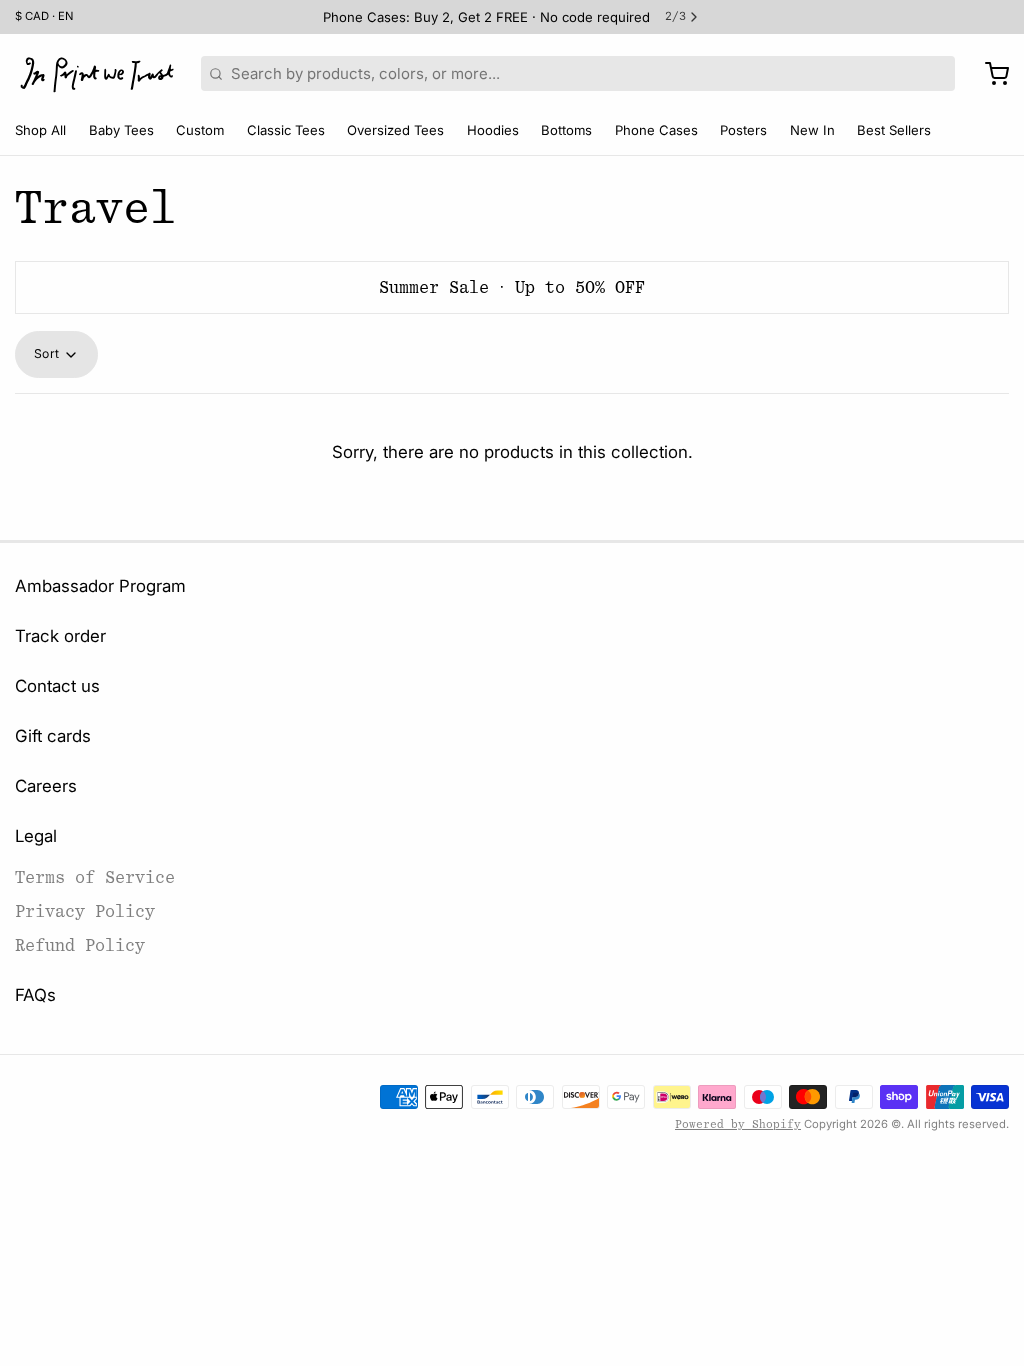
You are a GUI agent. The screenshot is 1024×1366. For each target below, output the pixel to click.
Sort (46, 353)
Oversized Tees (395, 130)
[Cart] (989, 74)
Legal (36, 836)
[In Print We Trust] (97, 74)
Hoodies (493, 130)
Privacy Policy (85, 911)
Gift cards (53, 736)
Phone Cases (656, 130)
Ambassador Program (100, 586)
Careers (46, 786)
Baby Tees (121, 130)
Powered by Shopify (738, 1124)
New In (812, 130)
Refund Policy (80, 945)
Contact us (57, 686)
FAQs (35, 995)
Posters (743, 130)
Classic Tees (286, 130)
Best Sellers (894, 130)
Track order (60, 636)
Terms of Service (95, 877)
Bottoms (566, 130)
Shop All (40, 130)
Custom (200, 130)
